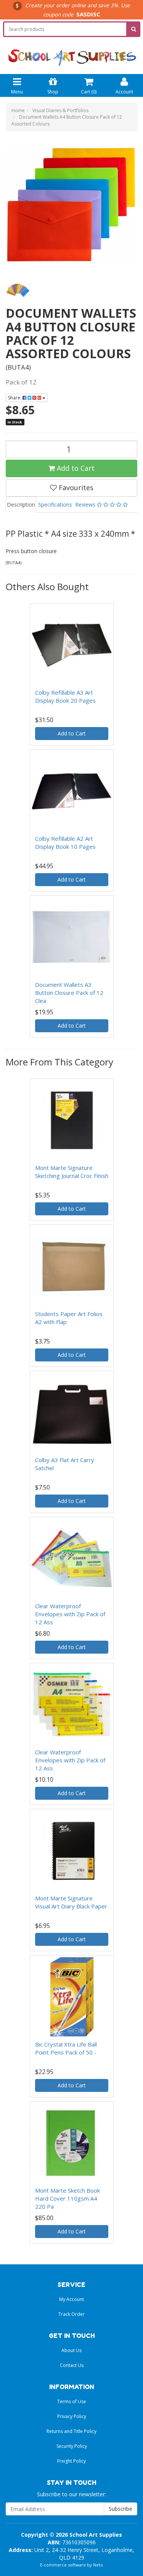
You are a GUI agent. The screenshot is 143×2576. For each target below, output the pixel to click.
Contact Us (72, 2365)
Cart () (89, 92)
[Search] (134, 29)
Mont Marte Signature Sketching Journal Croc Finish (72, 1172)
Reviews (86, 504)
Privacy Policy (72, 2416)
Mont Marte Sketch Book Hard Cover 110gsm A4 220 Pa (67, 2198)
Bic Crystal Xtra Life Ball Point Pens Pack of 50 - (66, 2048)
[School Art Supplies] (71, 52)
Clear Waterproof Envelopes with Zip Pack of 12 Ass (70, 1614)
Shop (53, 92)
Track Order (71, 2314)
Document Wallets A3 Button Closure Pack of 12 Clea (69, 993)
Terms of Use (72, 2401)
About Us (71, 2350)
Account (124, 92)
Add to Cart (75, 468)
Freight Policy (71, 2461)
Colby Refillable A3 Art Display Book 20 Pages (65, 696)
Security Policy (72, 2446)
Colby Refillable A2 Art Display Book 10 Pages (65, 842)
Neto (98, 2565)
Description (21, 504)
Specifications (55, 504)
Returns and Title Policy (71, 2431)
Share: (15, 398)
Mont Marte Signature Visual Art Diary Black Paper (71, 1902)
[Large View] (18, 291)
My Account (71, 2299)
